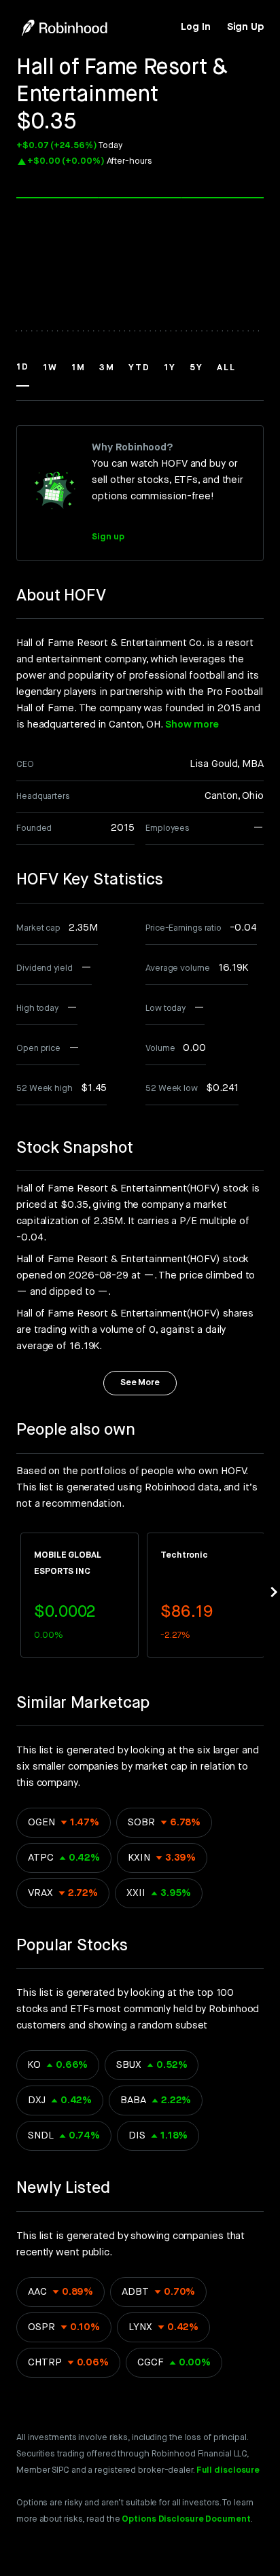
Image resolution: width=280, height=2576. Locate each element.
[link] (195, 27)
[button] (23, 374)
